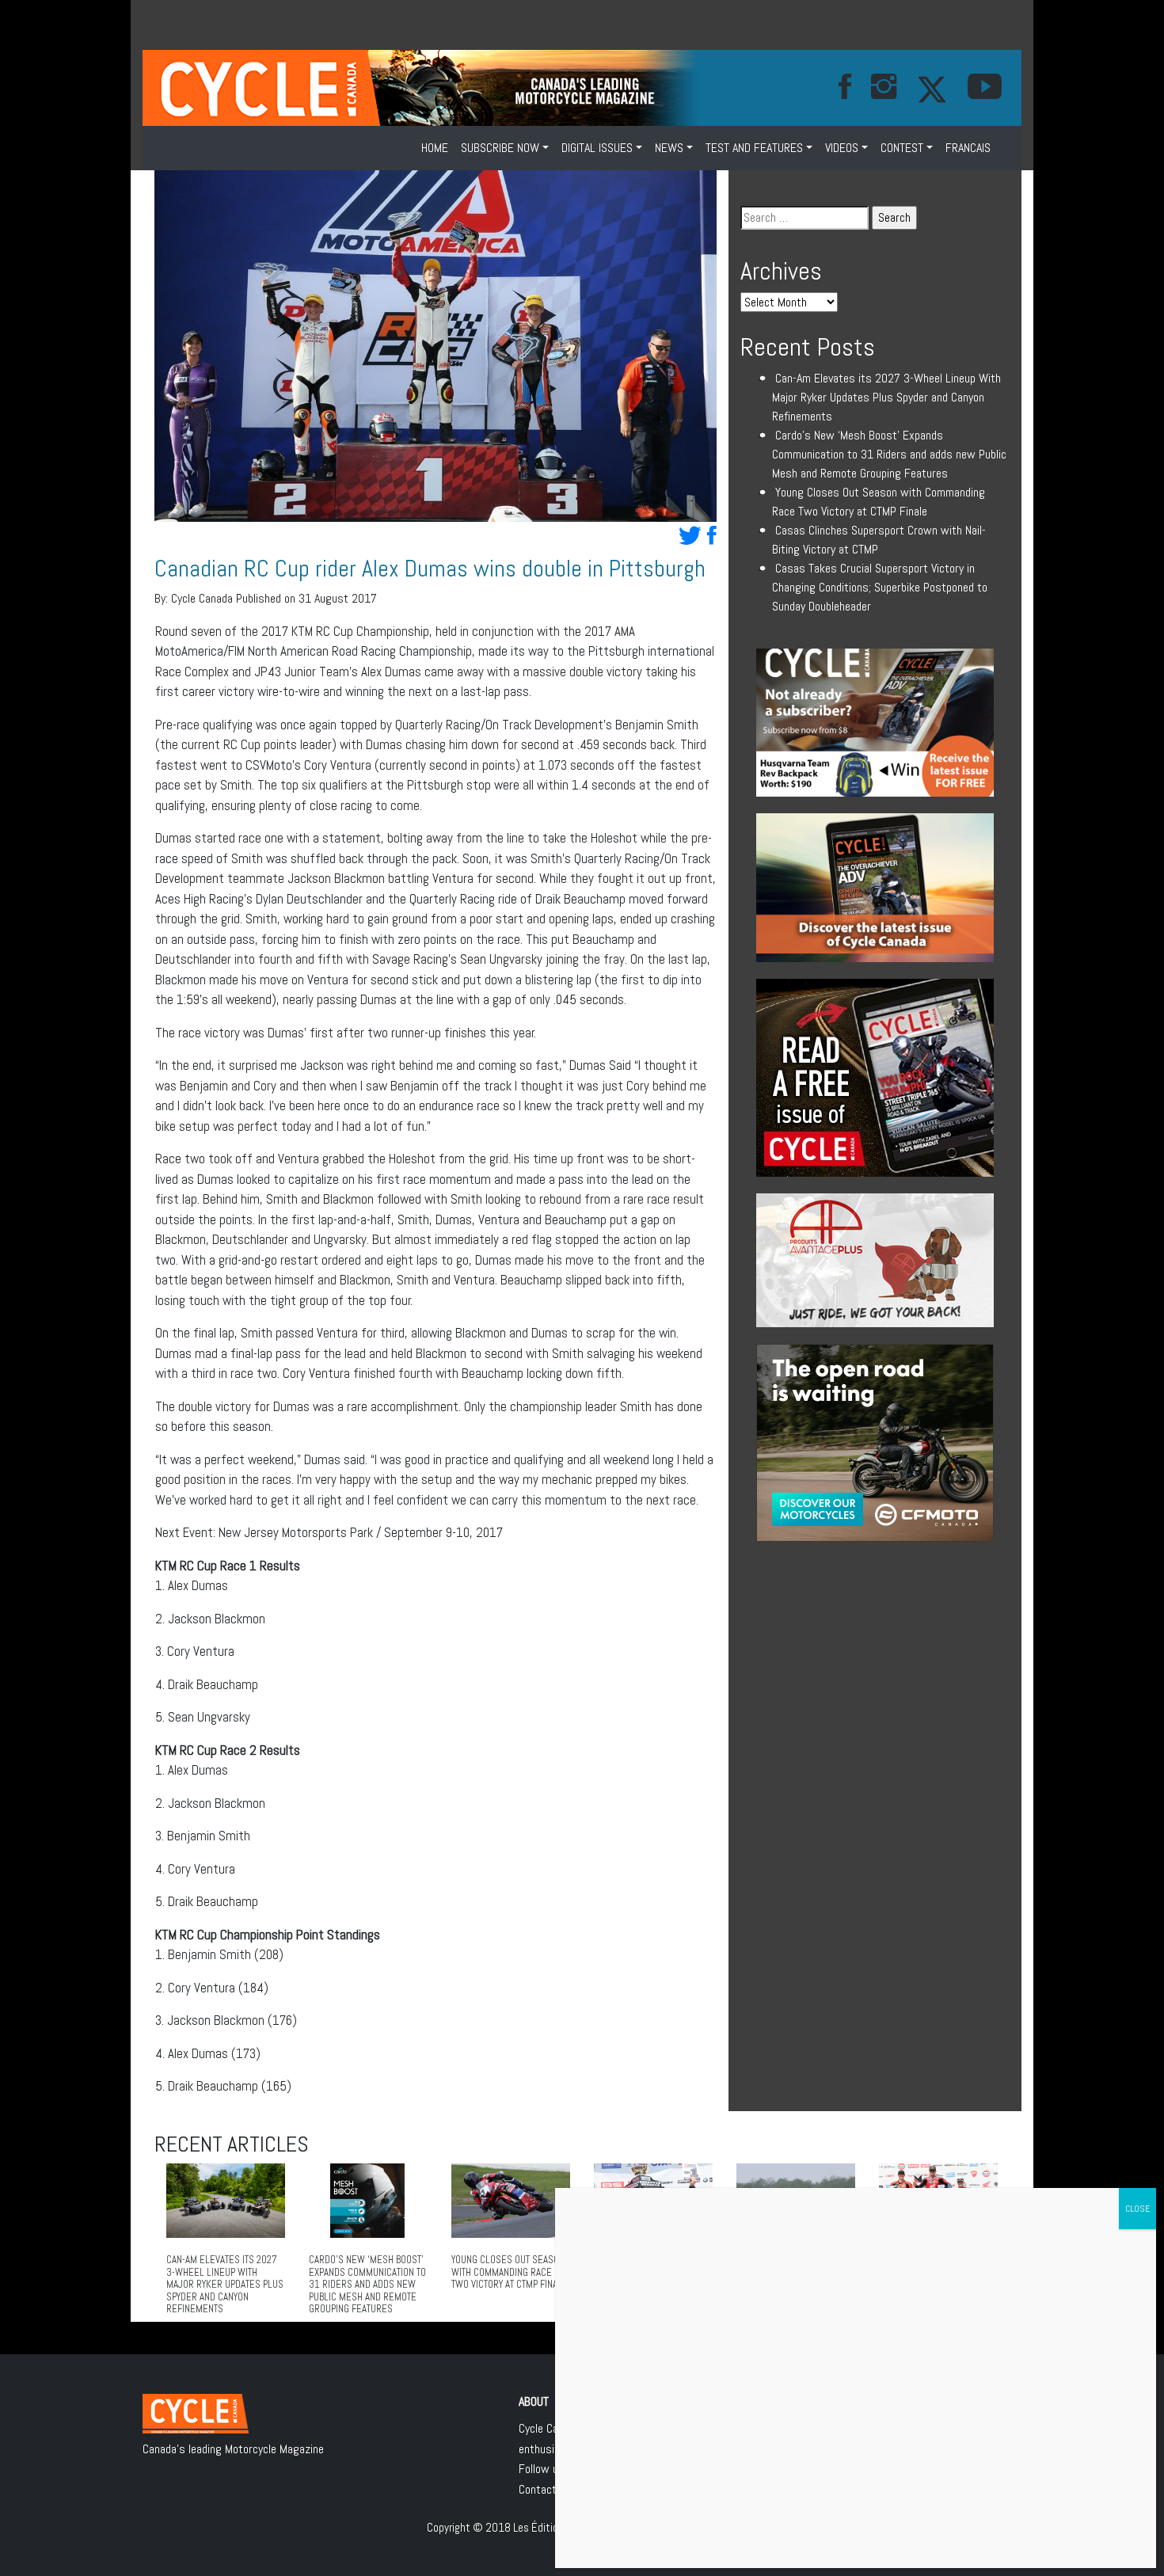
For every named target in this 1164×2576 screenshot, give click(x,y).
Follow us (542, 2469)
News (669, 148)
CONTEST (902, 148)
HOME (435, 148)
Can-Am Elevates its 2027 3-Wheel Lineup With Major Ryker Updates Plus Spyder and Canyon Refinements (886, 397)
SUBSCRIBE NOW (500, 148)
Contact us (545, 2489)
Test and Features (754, 148)
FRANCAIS (968, 148)
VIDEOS (842, 148)
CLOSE (1137, 2209)
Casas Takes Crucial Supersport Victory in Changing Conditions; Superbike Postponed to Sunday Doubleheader (880, 587)
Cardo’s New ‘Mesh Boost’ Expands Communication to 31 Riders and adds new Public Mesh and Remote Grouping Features (889, 454)
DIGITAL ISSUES (597, 148)
